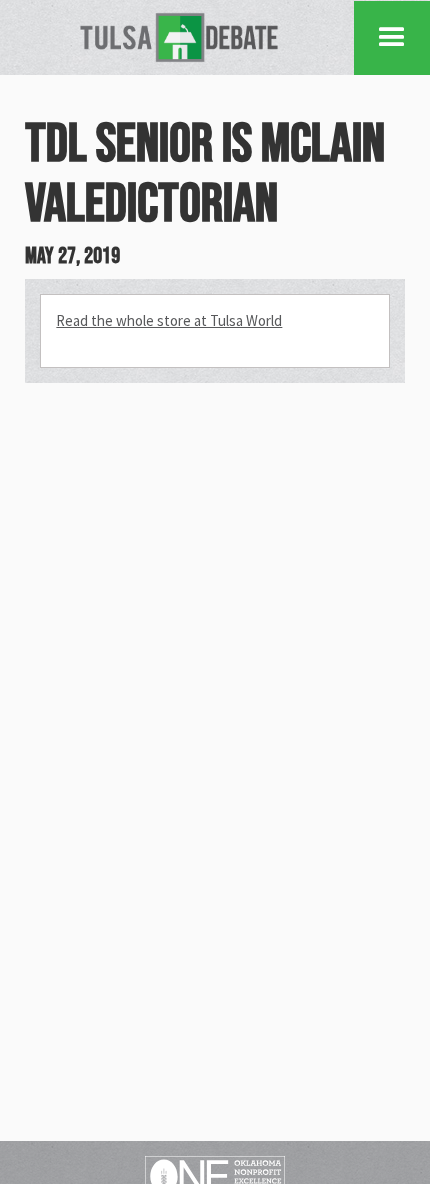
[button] (392, 38)
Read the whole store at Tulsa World (169, 320)
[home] (179, 37)
